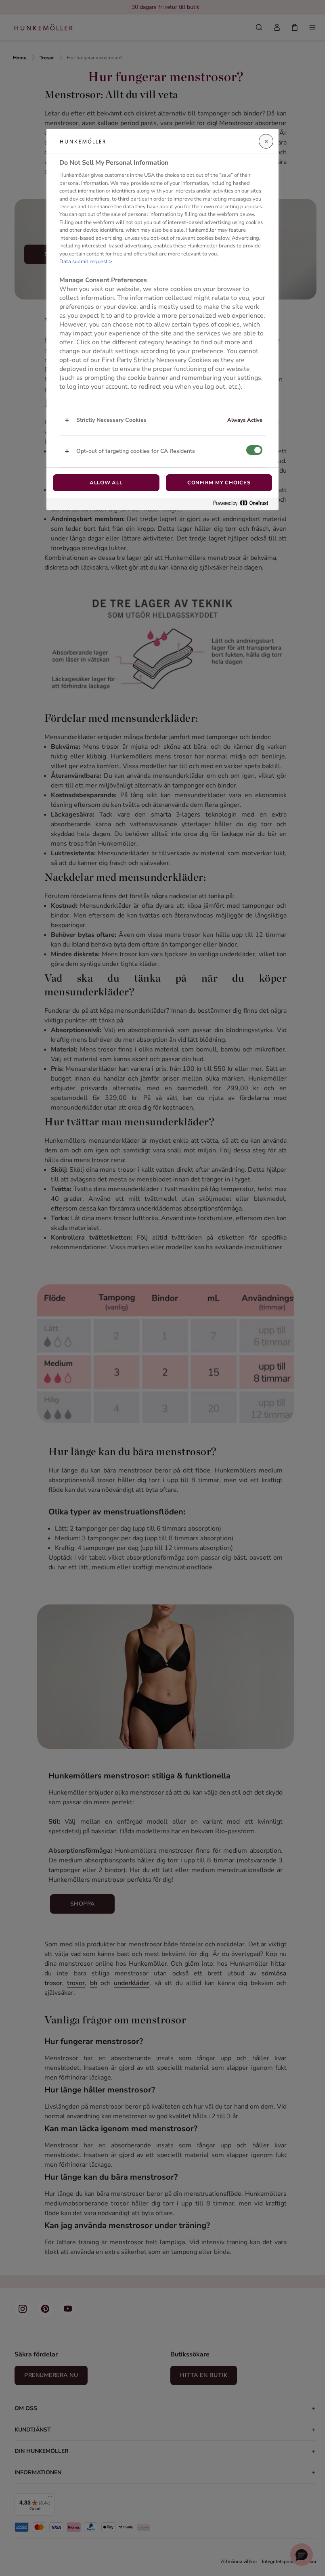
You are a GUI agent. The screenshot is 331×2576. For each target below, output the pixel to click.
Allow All (106, 483)
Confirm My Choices (219, 483)
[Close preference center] (266, 141)
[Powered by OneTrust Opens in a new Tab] (244, 504)
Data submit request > (86, 262)
